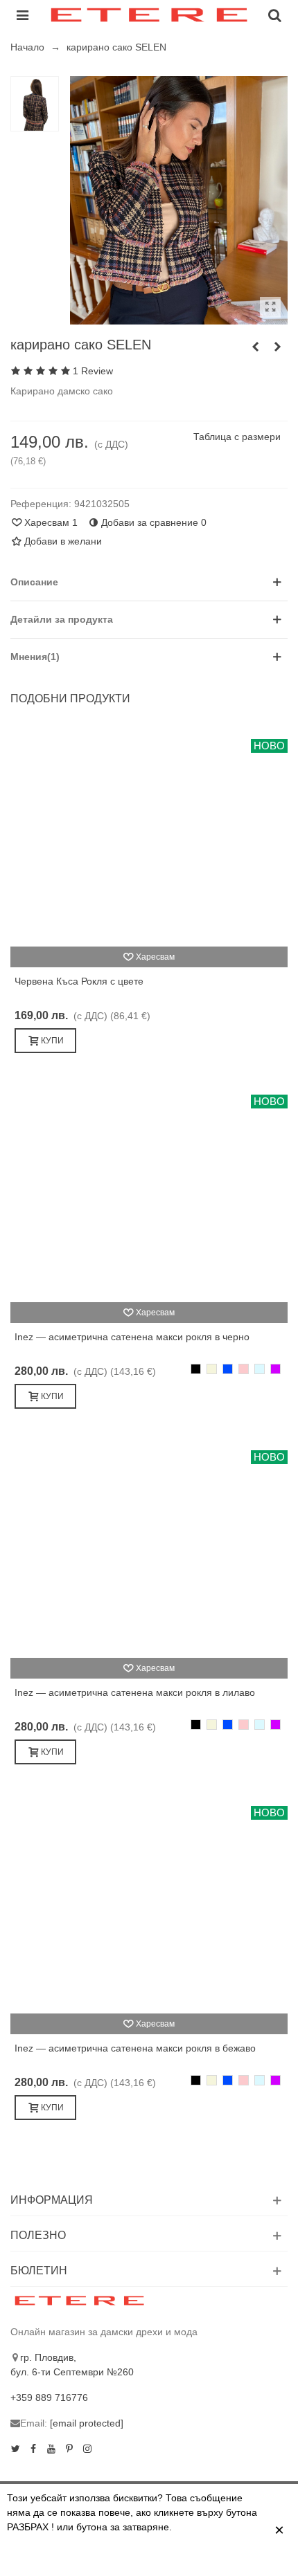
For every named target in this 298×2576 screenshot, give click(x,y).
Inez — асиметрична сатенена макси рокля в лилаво (135, 1692)
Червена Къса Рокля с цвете (79, 981)
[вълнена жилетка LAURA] (277, 347)
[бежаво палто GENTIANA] (255, 347)
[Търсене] (274, 15)
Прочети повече (105, 2557)
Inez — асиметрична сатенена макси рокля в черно (132, 1337)
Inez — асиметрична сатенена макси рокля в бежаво (135, 2048)
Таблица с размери (237, 437)
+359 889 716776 (49, 2397)
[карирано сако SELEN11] (270, 307)
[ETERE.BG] (149, 15)
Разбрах (184, 2557)
